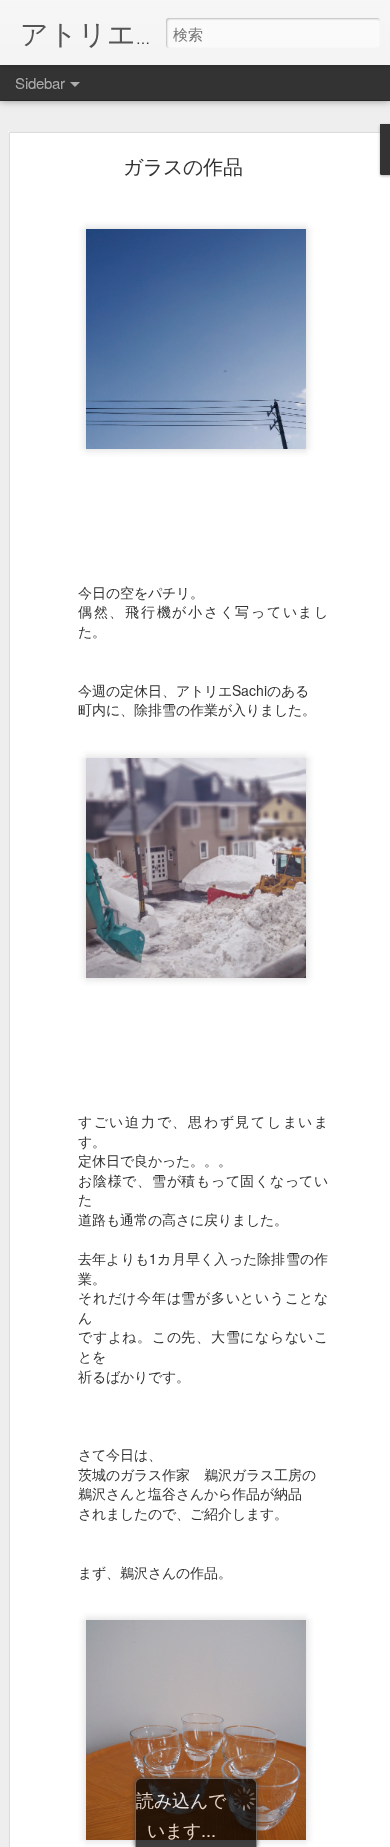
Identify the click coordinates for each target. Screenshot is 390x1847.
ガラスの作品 (183, 165)
